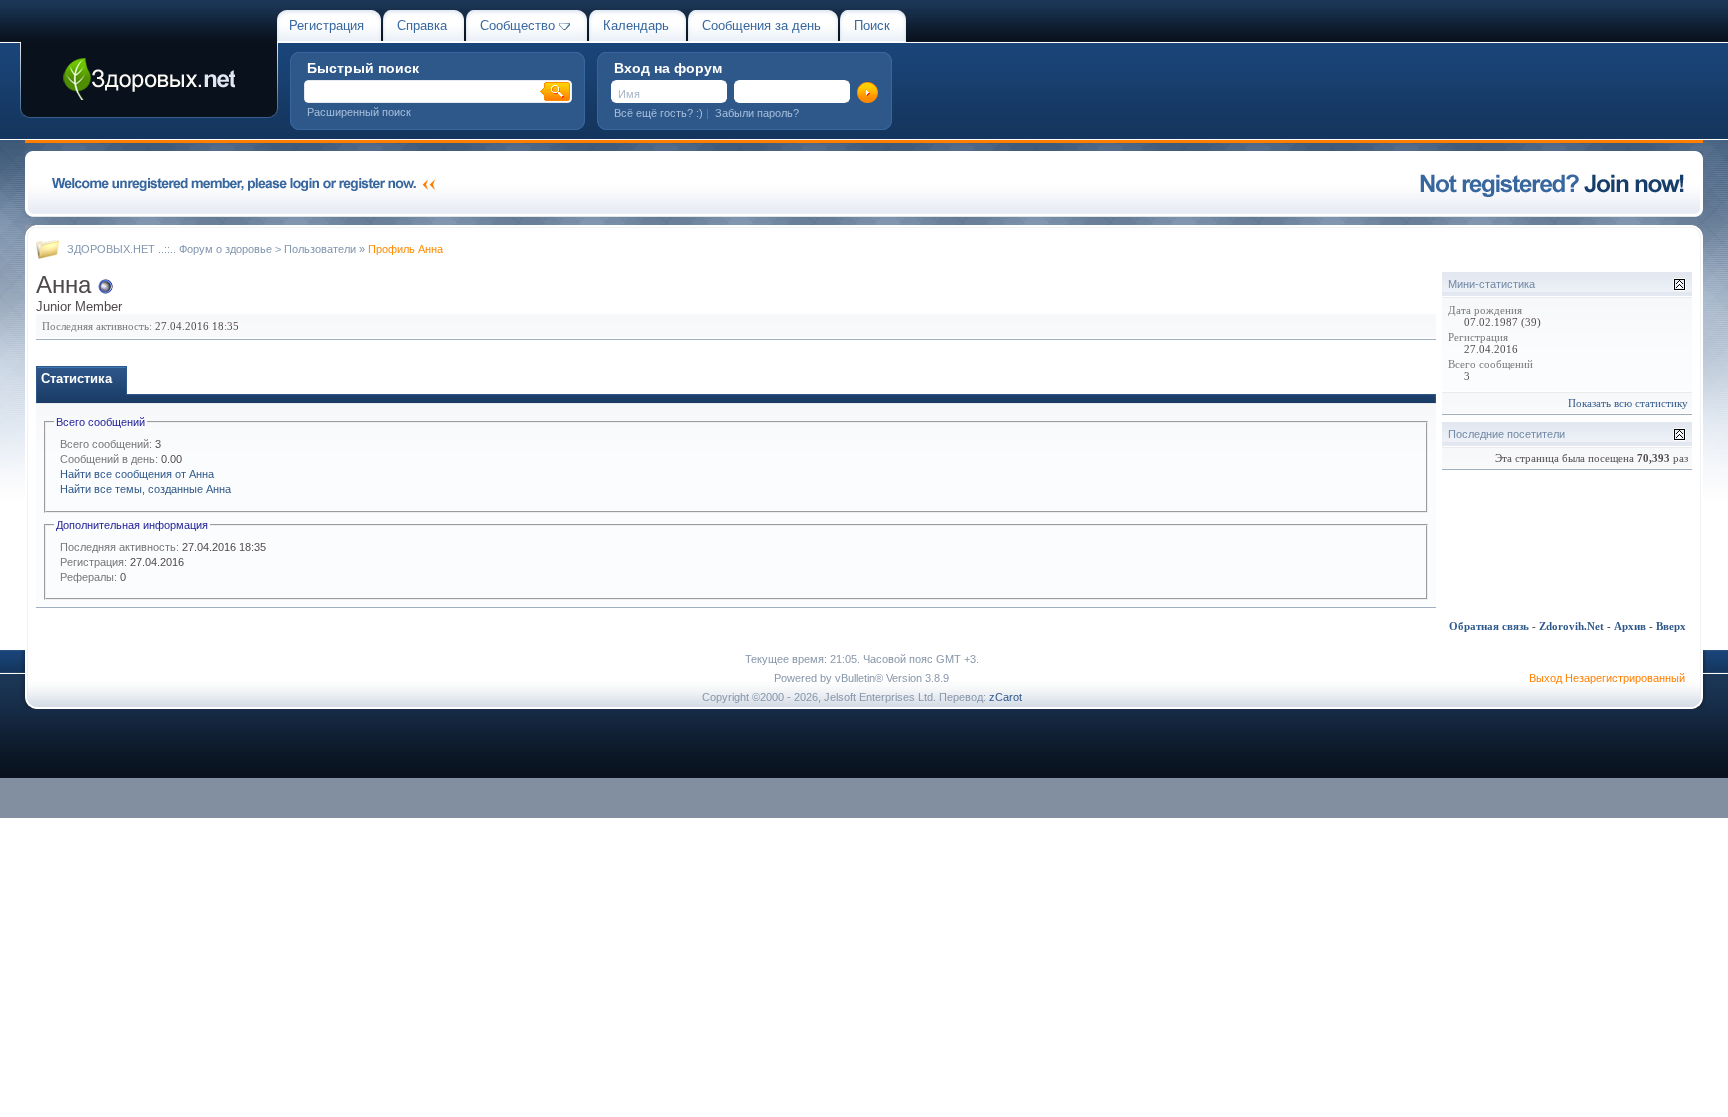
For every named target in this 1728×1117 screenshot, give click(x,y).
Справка (422, 25)
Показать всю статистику (1628, 403)
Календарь (636, 25)
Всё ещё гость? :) (658, 113)
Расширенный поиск (359, 112)
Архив (1630, 626)
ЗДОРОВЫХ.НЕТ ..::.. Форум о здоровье (169, 249)
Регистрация (326, 25)
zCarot (1005, 697)
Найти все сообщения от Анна (137, 474)
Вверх (1671, 626)
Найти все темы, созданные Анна (145, 489)
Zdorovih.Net (1571, 626)
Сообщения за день (761, 25)
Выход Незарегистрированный (1607, 678)
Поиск (872, 25)
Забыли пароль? (757, 113)
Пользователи (320, 249)
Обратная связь (1489, 626)
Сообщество (517, 25)
